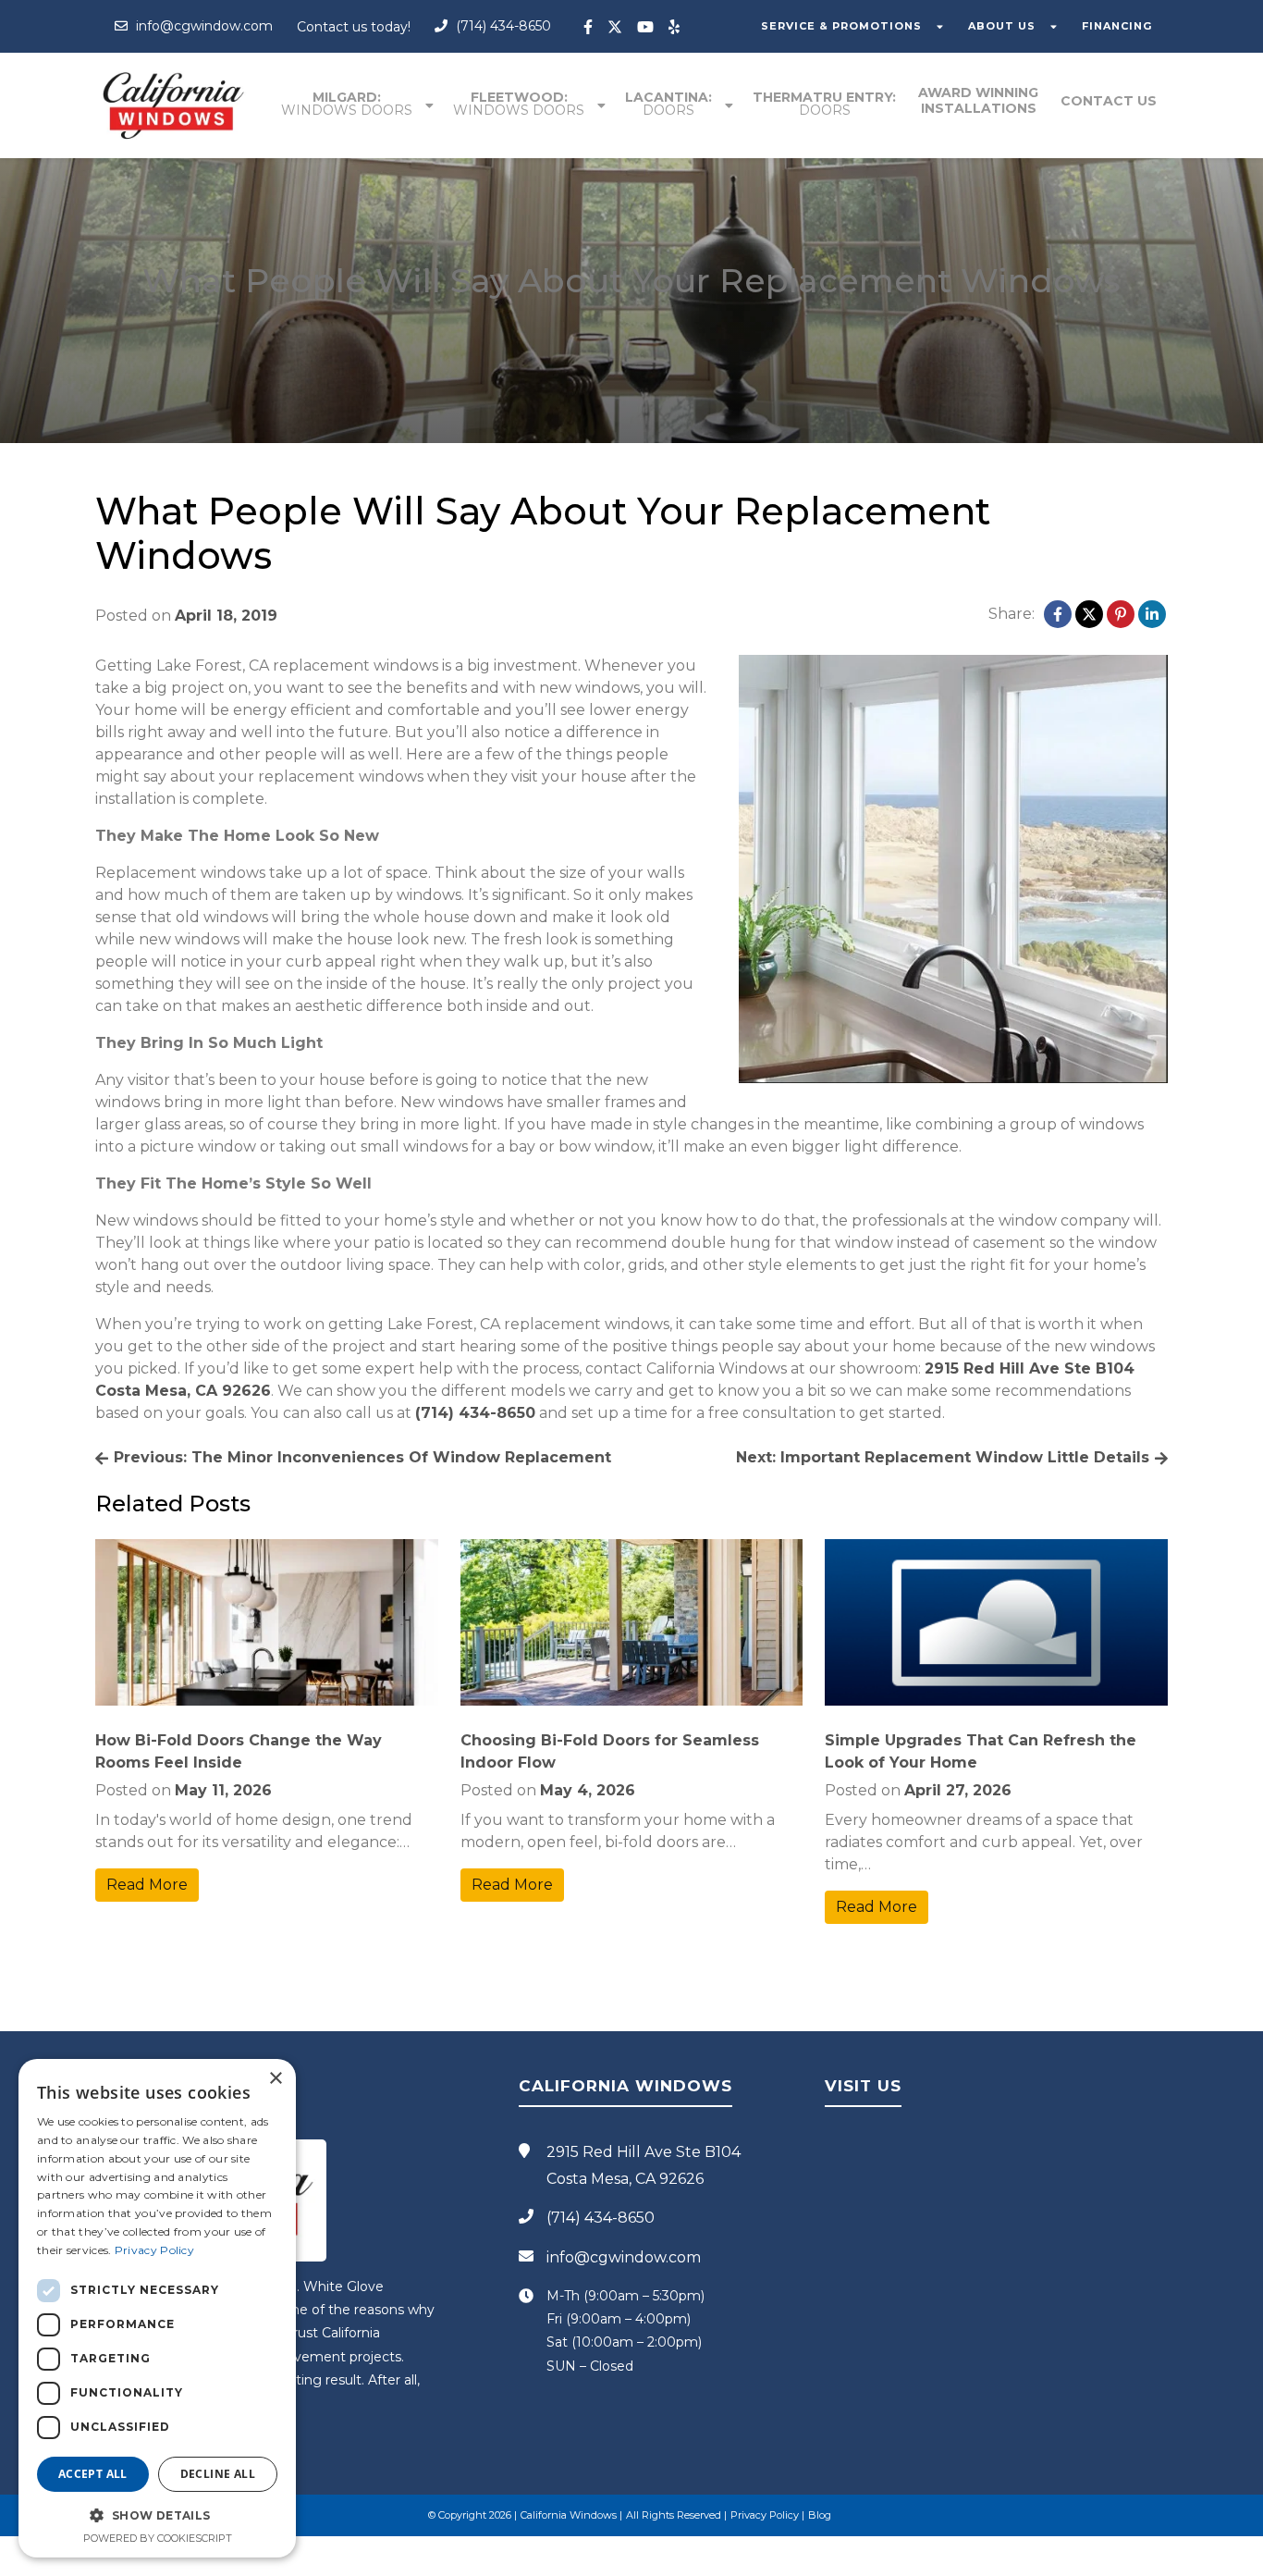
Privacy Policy (765, 2515)
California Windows (569, 2515)
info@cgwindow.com (202, 26)
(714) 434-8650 (502, 26)
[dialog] (157, 2308)
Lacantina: (668, 104)
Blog (820, 2515)
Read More (147, 1885)
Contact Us (1109, 101)
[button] (157, 2515)
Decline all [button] (218, 2474)
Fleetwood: (519, 104)
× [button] (275, 2079)
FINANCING (1117, 26)
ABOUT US (1002, 26)
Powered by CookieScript (158, 2538)
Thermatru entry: (824, 104)
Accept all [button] (93, 2474)
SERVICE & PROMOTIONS (841, 26)
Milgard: (347, 104)
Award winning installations (978, 100)
